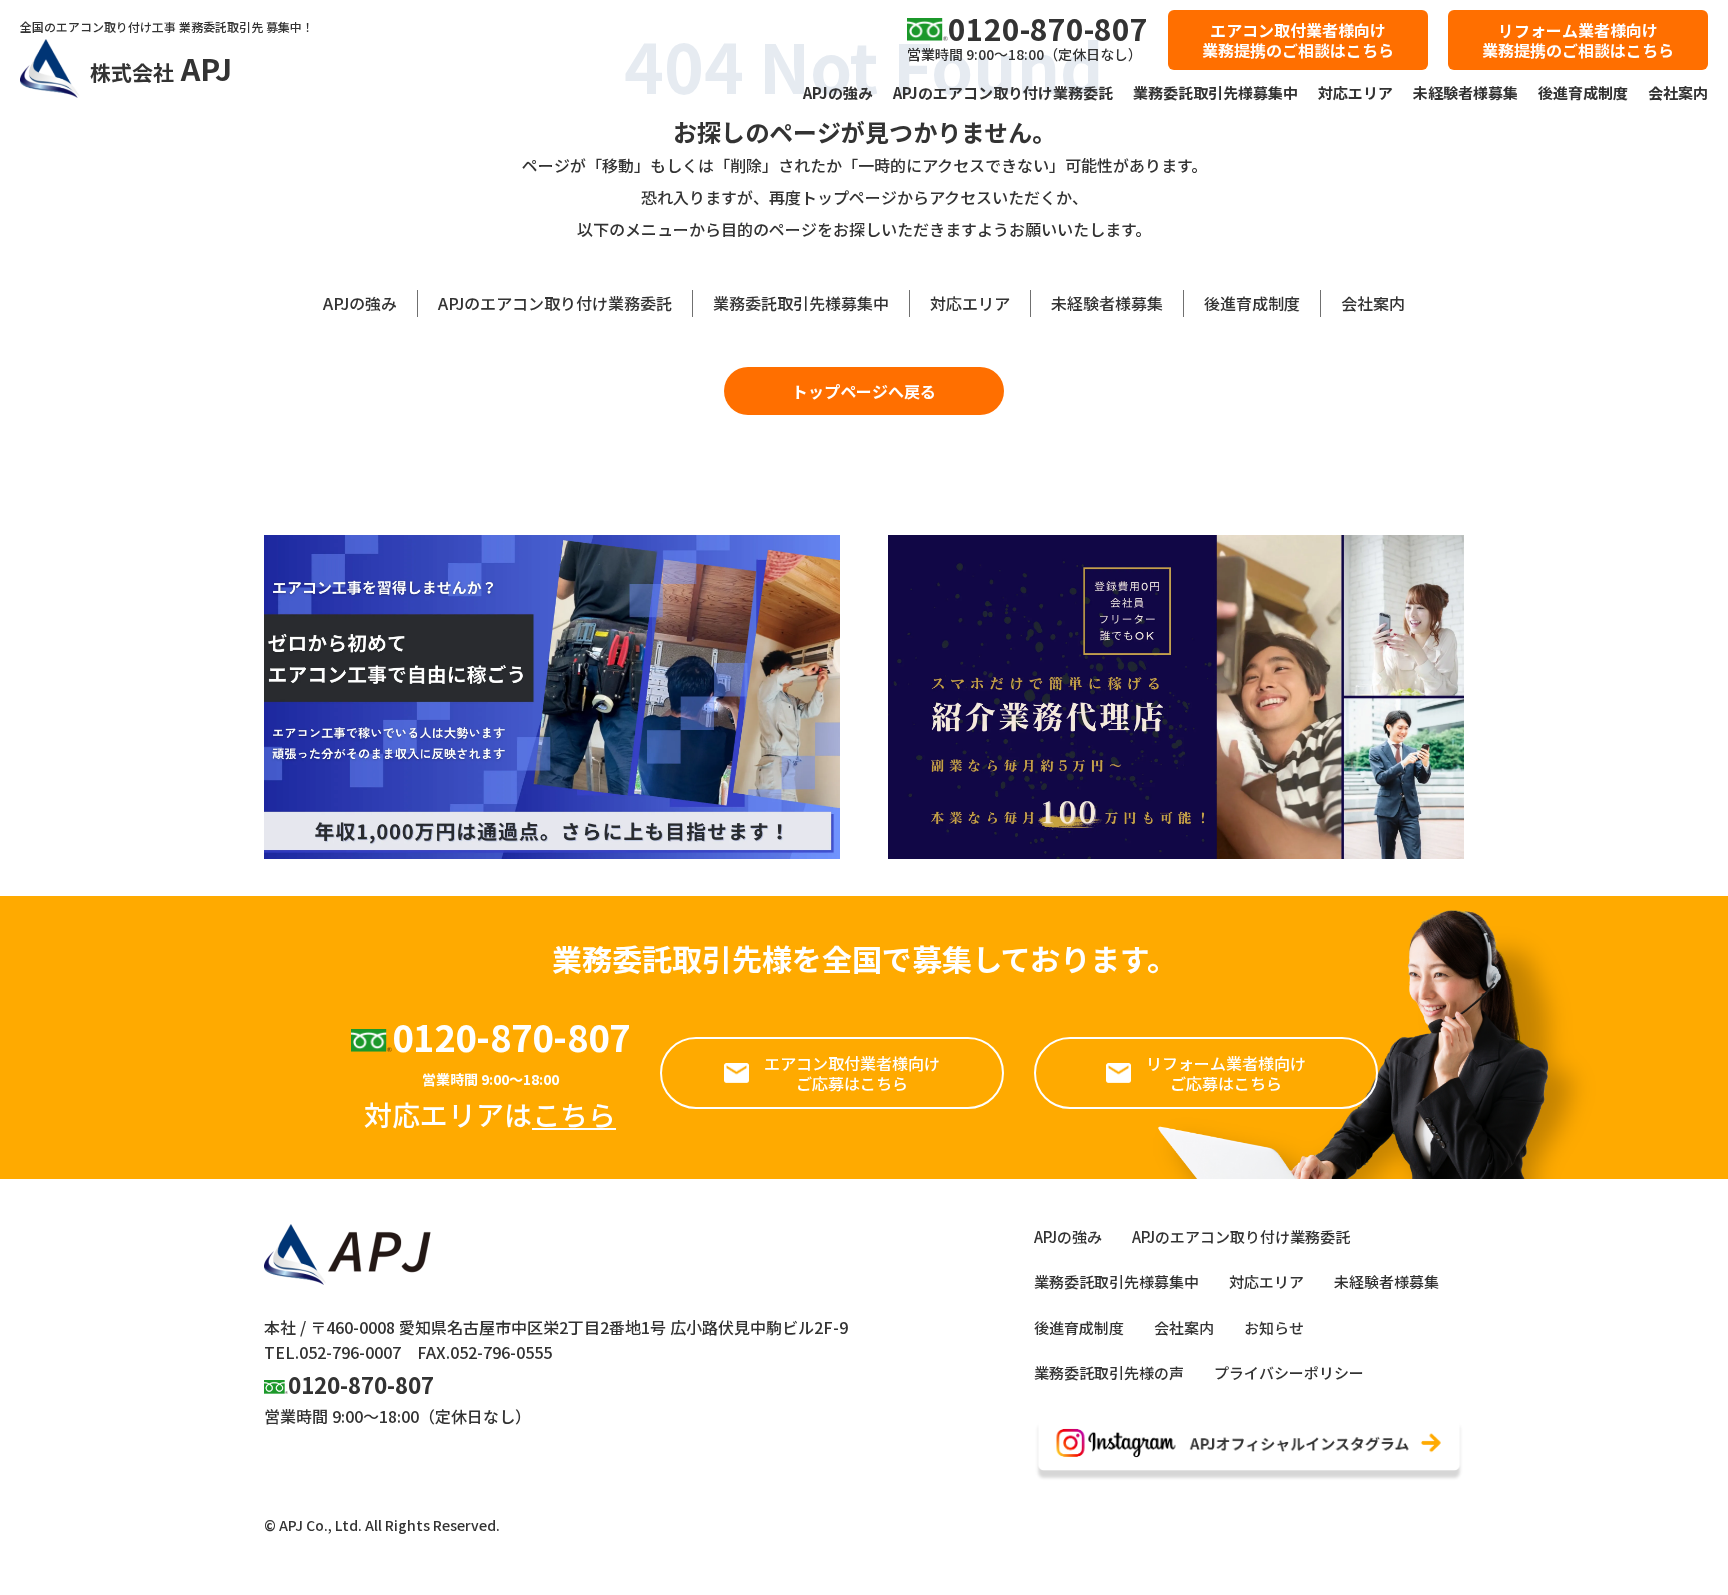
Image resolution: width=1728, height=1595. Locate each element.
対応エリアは (490, 1114)
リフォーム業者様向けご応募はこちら (1226, 1073)
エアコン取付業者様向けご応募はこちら (852, 1073)
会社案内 (1678, 92)
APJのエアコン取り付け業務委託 (1003, 92)
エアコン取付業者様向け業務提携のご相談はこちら (1298, 40)
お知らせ (1274, 1327)
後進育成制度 (1583, 92)
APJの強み (838, 92)
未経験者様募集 (1465, 92)
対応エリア (1355, 92)
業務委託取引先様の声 (1109, 1372)
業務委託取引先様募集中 (1215, 92)
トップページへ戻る (864, 391)
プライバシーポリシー (1289, 1372)
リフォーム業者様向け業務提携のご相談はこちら (1578, 40)
